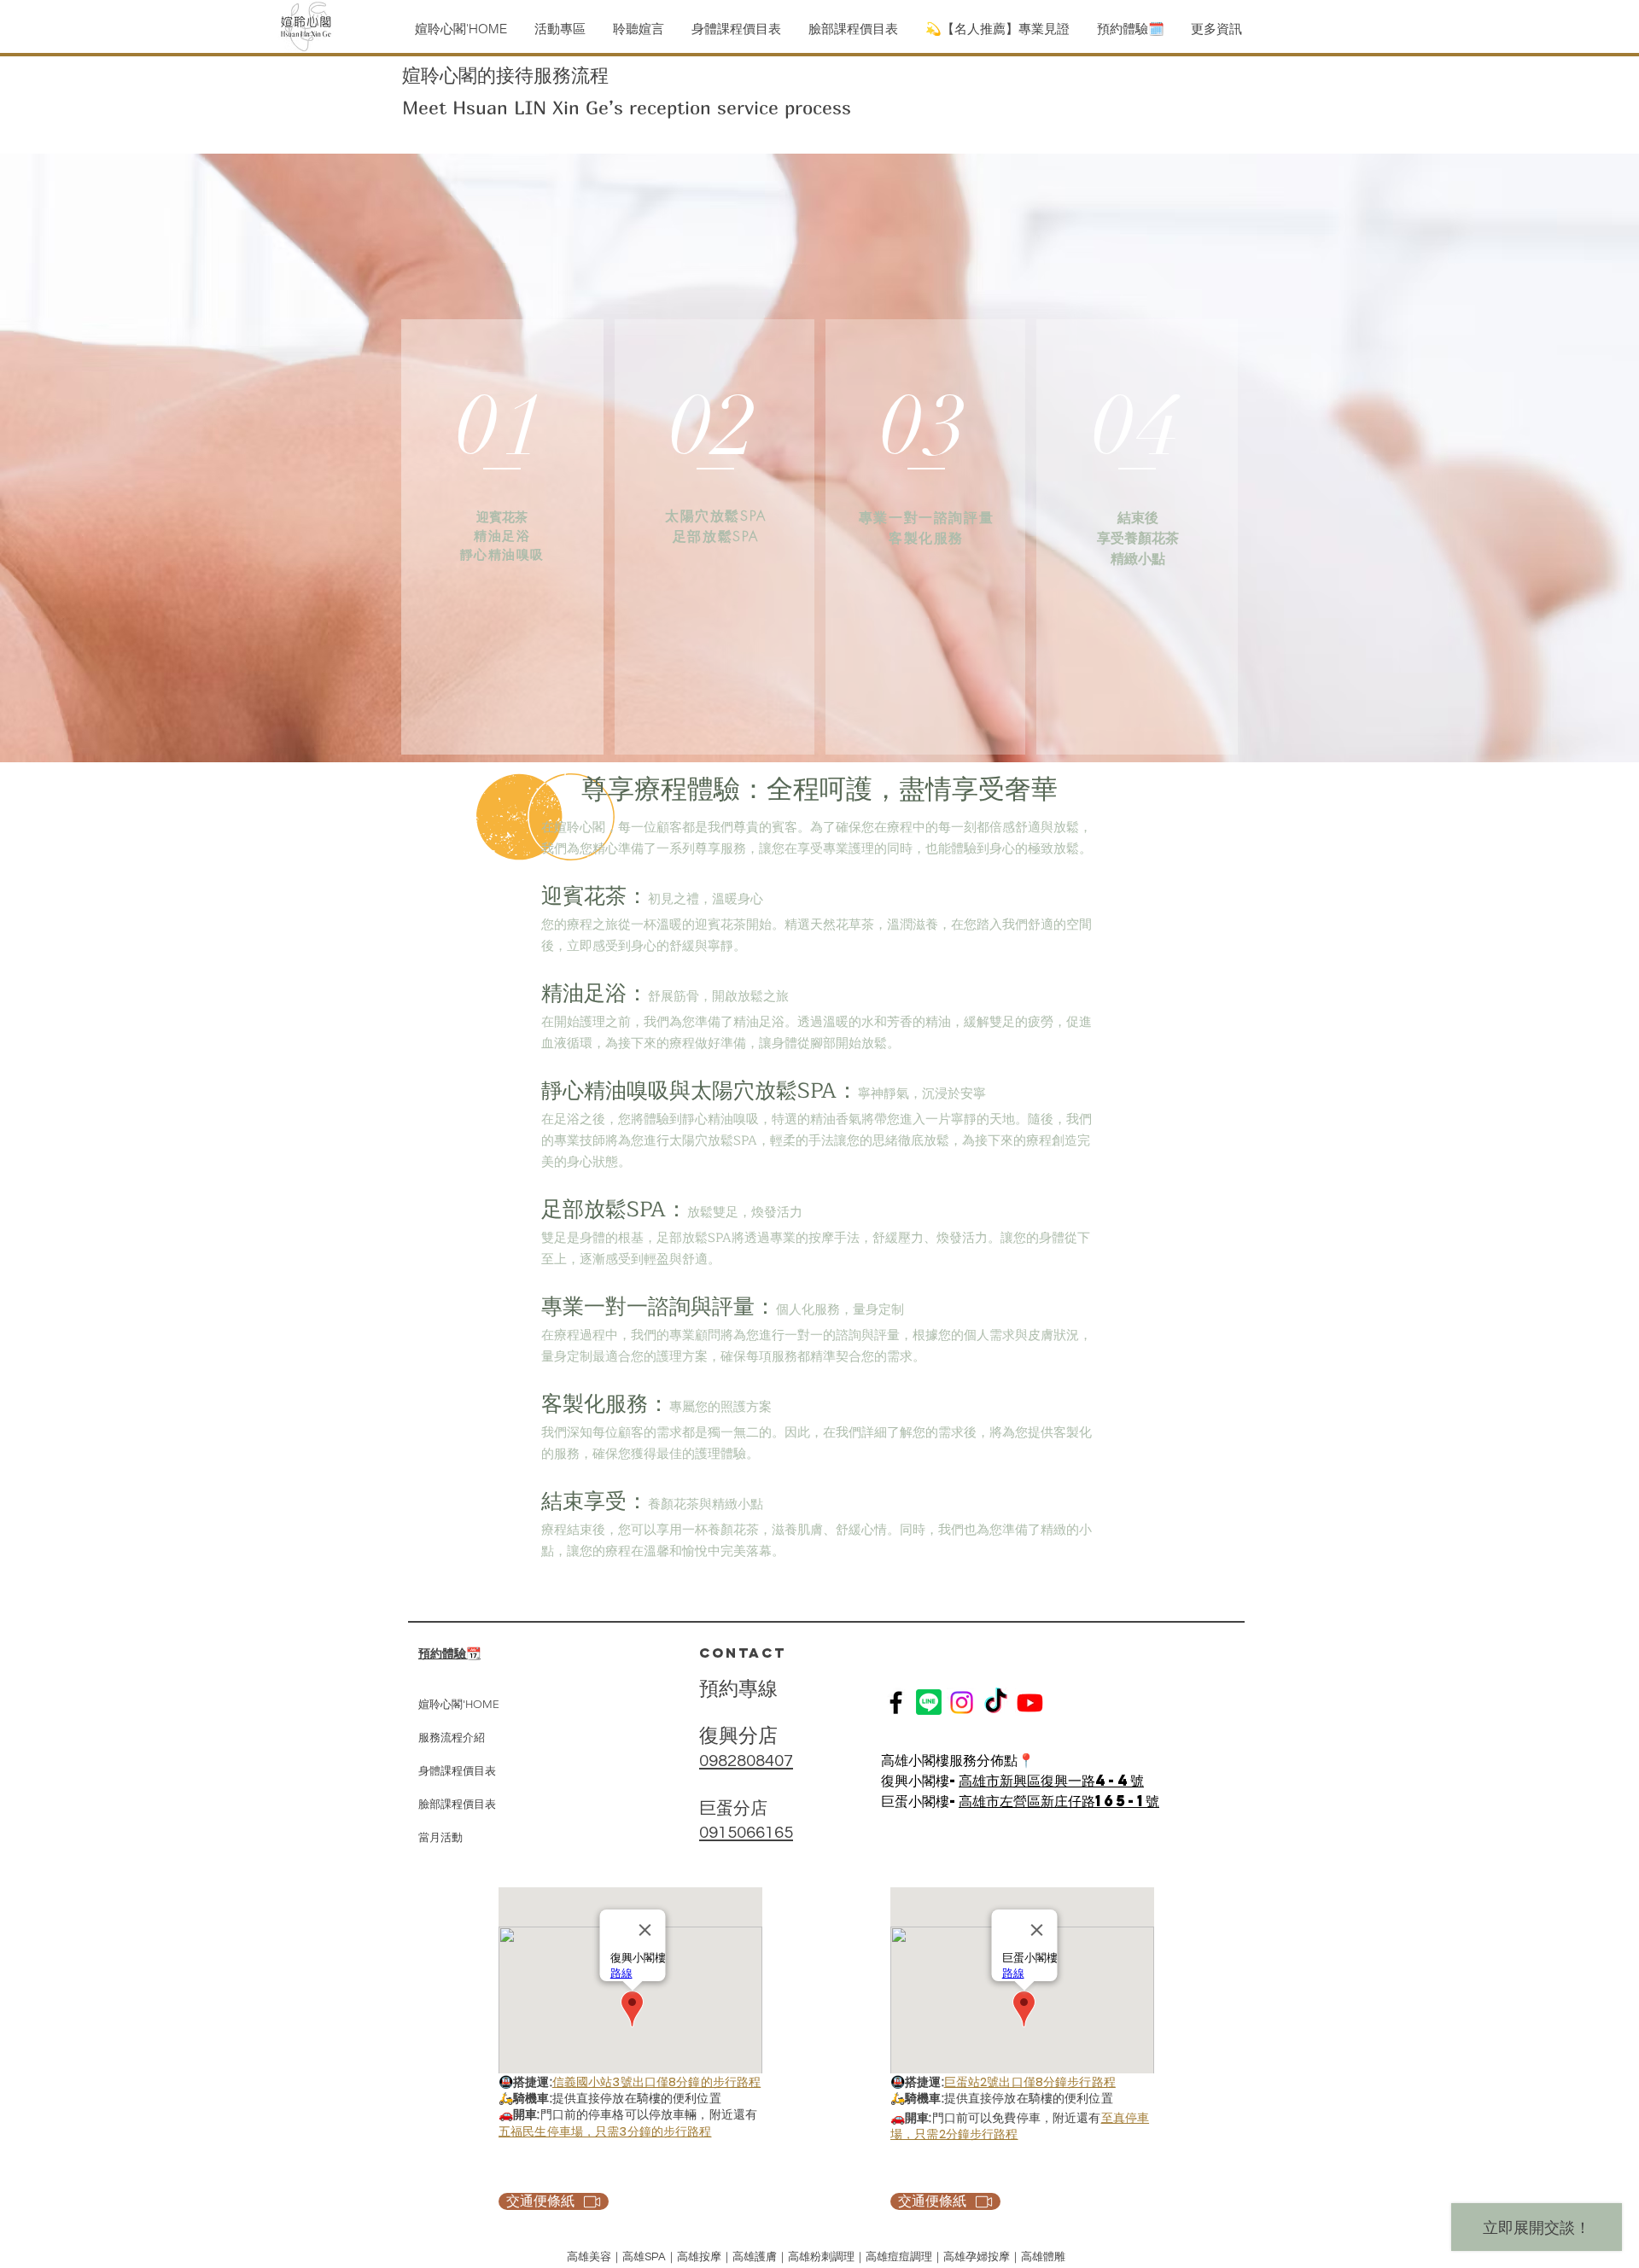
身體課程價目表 (457, 1771)
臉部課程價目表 (457, 1804)
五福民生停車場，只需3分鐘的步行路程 (605, 2131)
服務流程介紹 (452, 1737)
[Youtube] (1030, 1702)
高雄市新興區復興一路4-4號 (1051, 1780)
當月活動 (440, 1837)
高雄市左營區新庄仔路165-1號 (1059, 1801)
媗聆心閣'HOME (459, 1704)
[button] (638, 29)
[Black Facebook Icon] (896, 1702)
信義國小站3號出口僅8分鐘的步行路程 (657, 2082)
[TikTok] (996, 1702)
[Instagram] (962, 1702)
